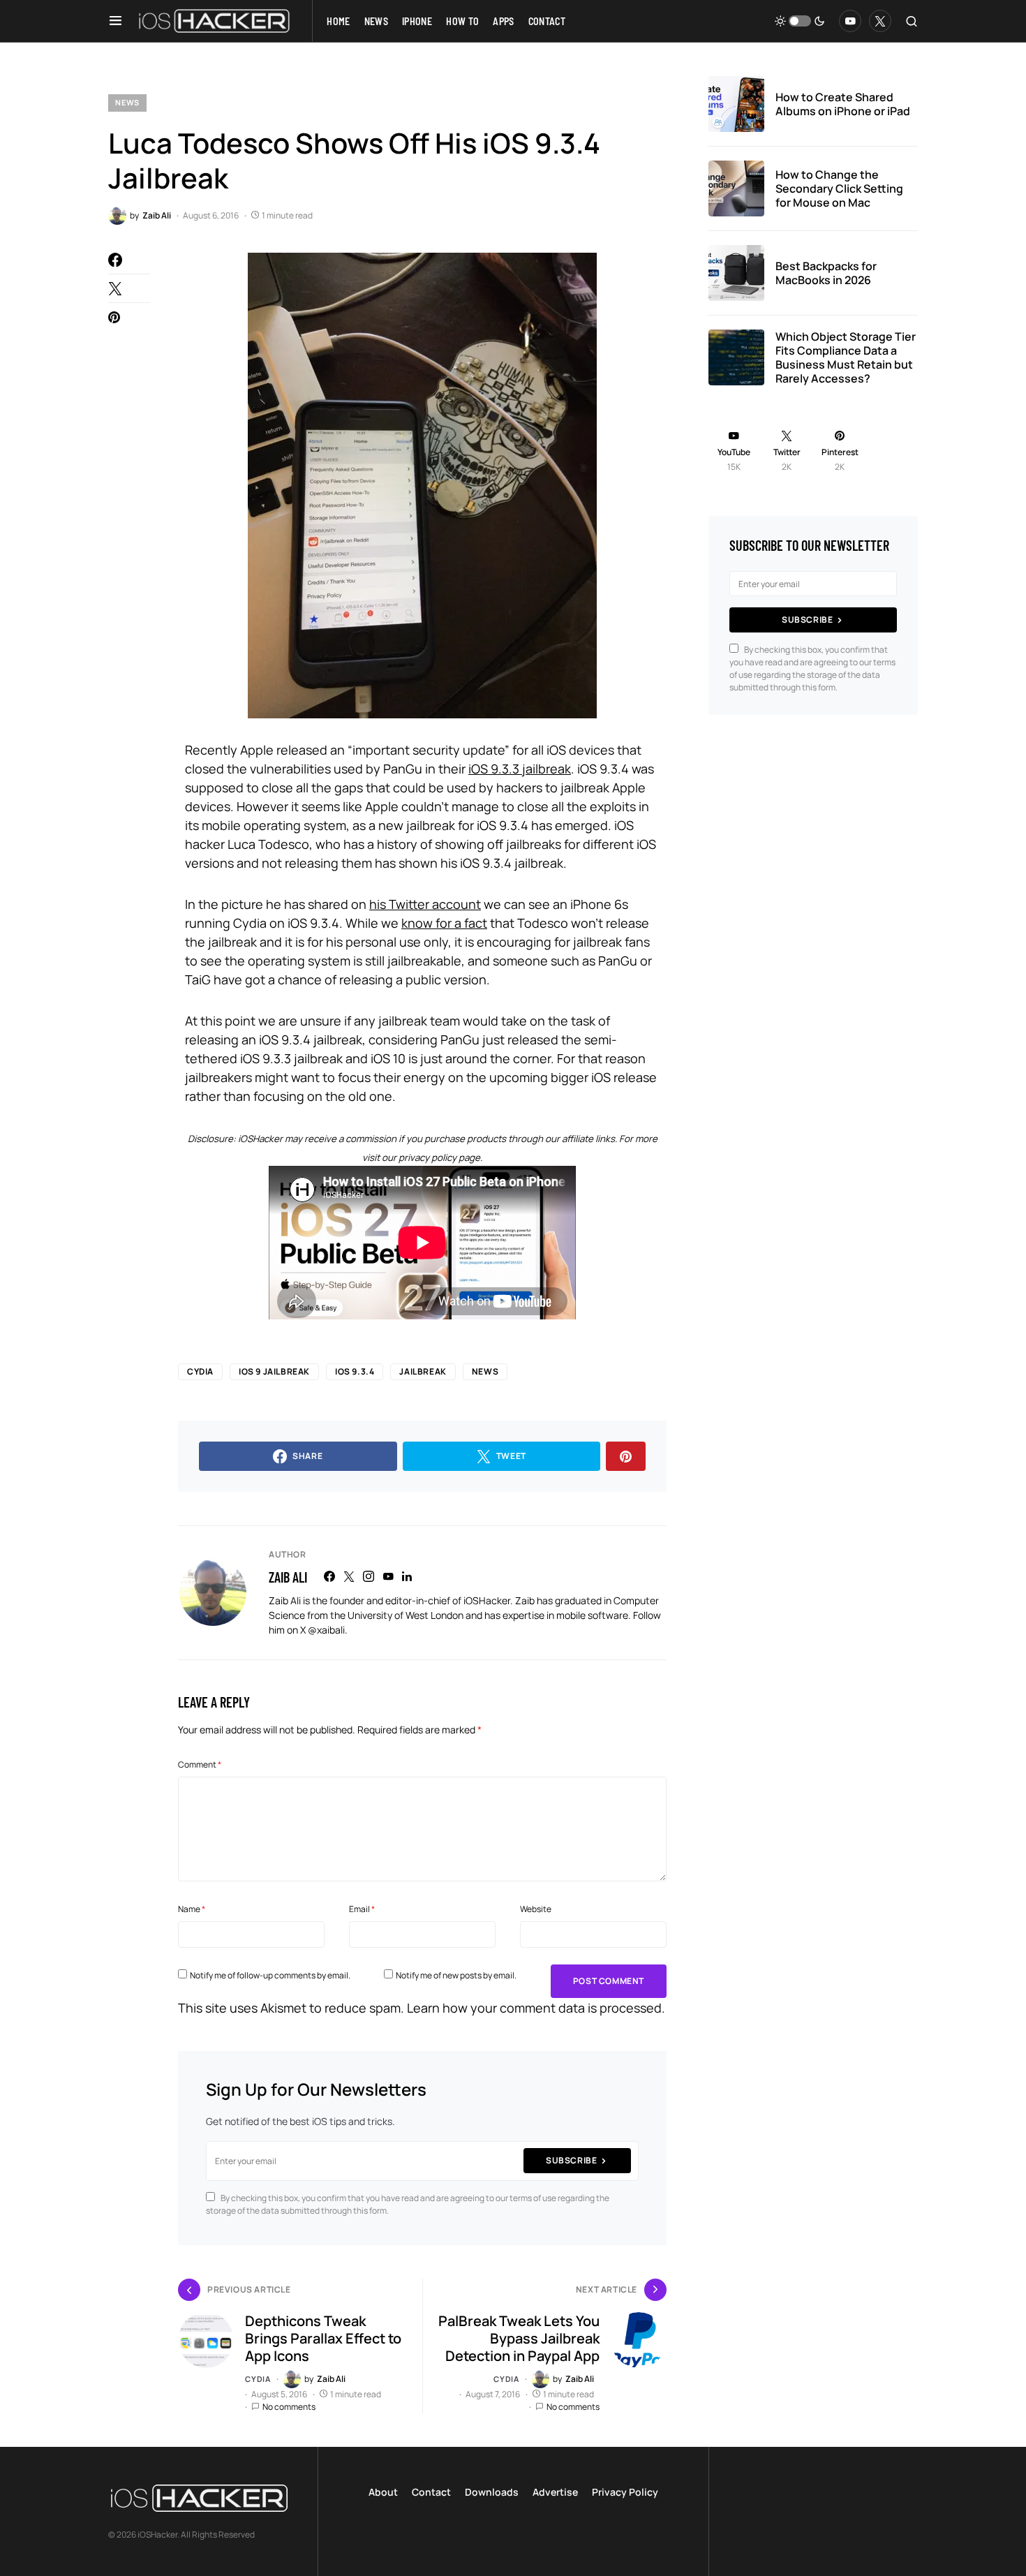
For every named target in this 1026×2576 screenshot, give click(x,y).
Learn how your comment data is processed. (536, 2008)
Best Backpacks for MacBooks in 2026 (826, 273)
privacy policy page (439, 1157)
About (383, 2492)
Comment (200, 1764)
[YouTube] (850, 21)
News (127, 102)
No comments (289, 2407)
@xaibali (326, 1630)
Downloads (492, 2492)
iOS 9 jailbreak (274, 1371)
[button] (116, 21)
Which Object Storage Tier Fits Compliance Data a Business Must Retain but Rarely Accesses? (846, 357)
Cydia (200, 1371)
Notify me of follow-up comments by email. (270, 1975)
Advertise (555, 2492)
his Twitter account (425, 904)
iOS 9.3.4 (355, 1371)
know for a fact (444, 923)
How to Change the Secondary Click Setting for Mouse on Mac (839, 188)
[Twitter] (880, 21)
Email (362, 1909)
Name (192, 1909)
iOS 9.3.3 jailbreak (520, 769)
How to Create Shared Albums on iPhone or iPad (843, 104)
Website (536, 1909)
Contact (431, 2492)
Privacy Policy (625, 2492)
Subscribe (571, 2160)
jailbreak (423, 1371)
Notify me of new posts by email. (456, 1975)
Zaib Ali (288, 1577)
